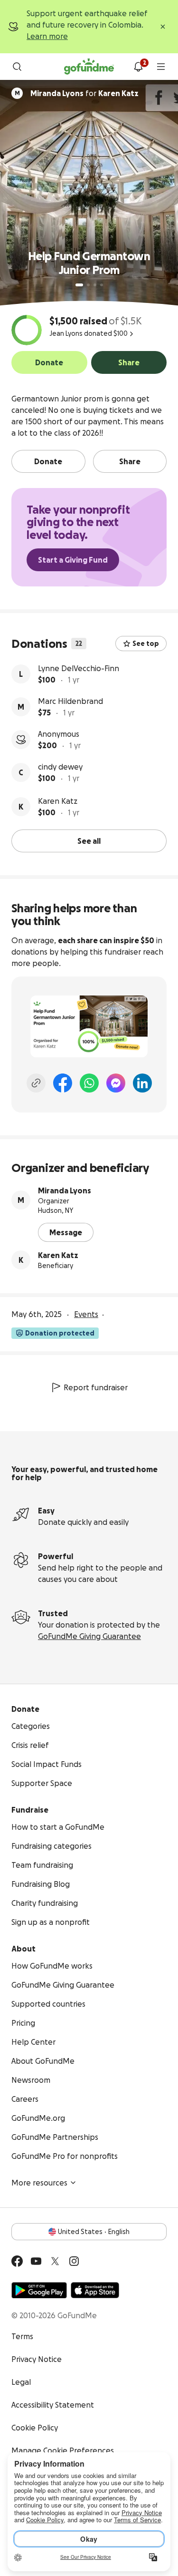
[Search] (17, 67)
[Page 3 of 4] (95, 285)
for (84, 93)
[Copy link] (36, 1083)
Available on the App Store (95, 2290)
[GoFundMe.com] (89, 67)
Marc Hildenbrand (70, 701)
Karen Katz (58, 801)
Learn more (47, 36)
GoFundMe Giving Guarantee (89, 1636)
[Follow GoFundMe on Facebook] (17, 2261)
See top (146, 644)
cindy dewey (60, 767)
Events (86, 1314)
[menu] (161, 67)
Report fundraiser (96, 1387)
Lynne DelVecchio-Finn (79, 668)
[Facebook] (63, 1083)
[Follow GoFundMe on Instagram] (74, 2261)
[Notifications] (138, 67)
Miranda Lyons (65, 1190)
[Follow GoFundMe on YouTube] (36, 2261)
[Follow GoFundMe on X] (55, 2261)
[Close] (163, 27)
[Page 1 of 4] (79, 285)
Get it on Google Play (39, 2290)
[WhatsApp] (89, 1083)
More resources (39, 2183)
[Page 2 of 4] (88, 285)
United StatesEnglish (94, 2232)
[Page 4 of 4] (102, 285)
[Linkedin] (142, 1083)
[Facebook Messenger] (116, 1083)
